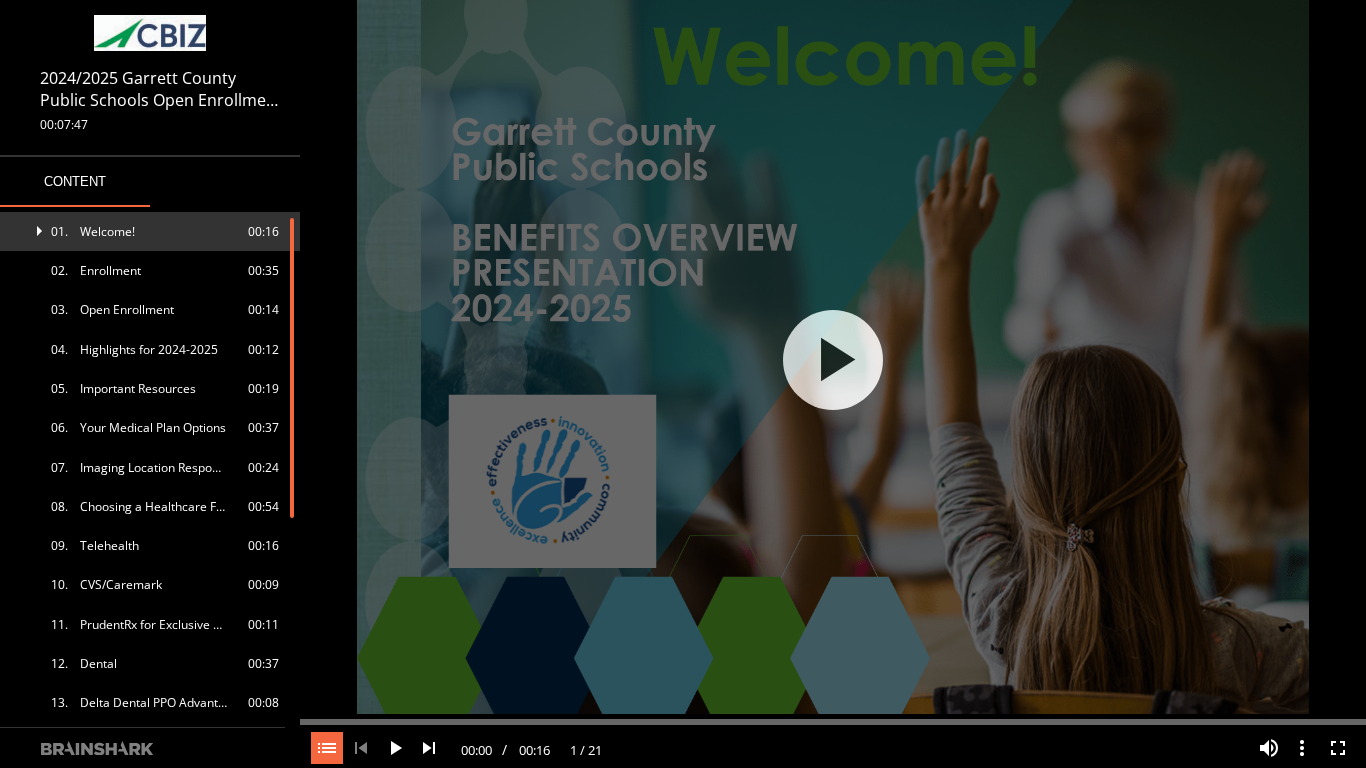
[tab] (75, 182)
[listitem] (150, 231)
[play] (833, 360)
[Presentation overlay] (833, 359)
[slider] (833, 720)
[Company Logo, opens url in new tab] (150, 33)
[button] (150, 231)
